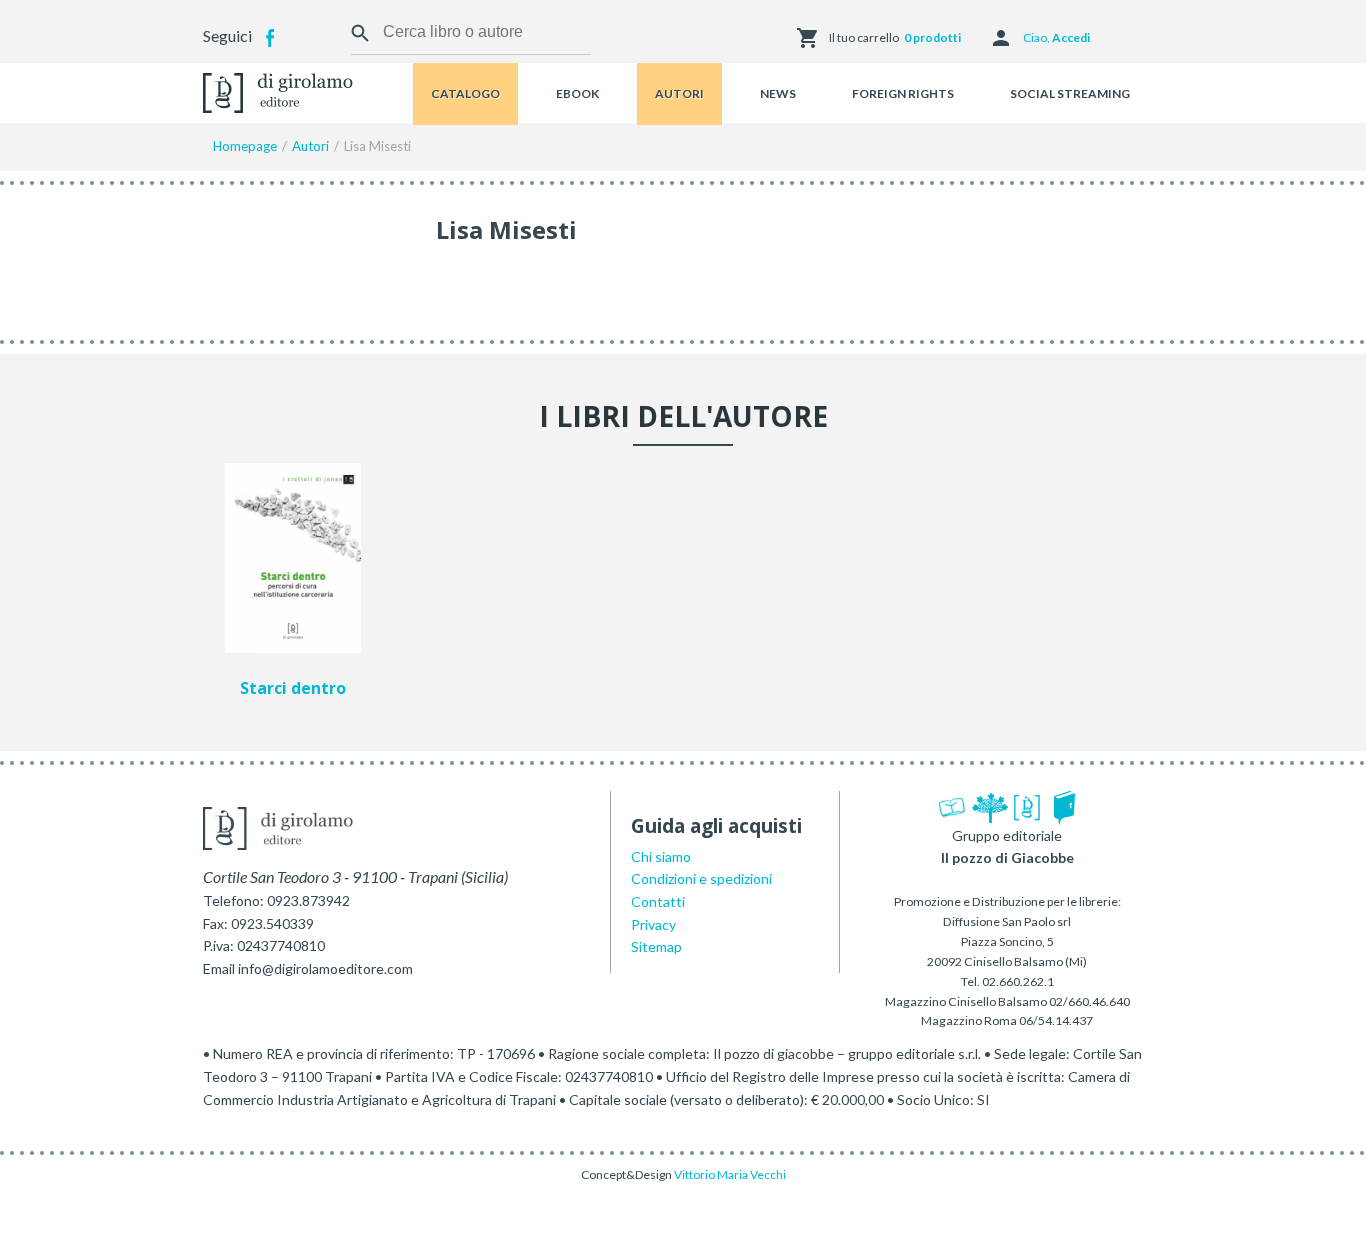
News (778, 93)
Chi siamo (661, 856)
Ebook (577, 93)
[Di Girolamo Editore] (278, 90)
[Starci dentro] (293, 558)
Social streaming (1070, 93)
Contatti (658, 901)
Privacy (653, 924)
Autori (679, 93)
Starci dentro (293, 689)
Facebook (270, 38)
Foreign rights (903, 93)
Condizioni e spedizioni (701, 878)
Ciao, (1056, 37)
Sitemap (656, 946)
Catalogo (465, 93)
